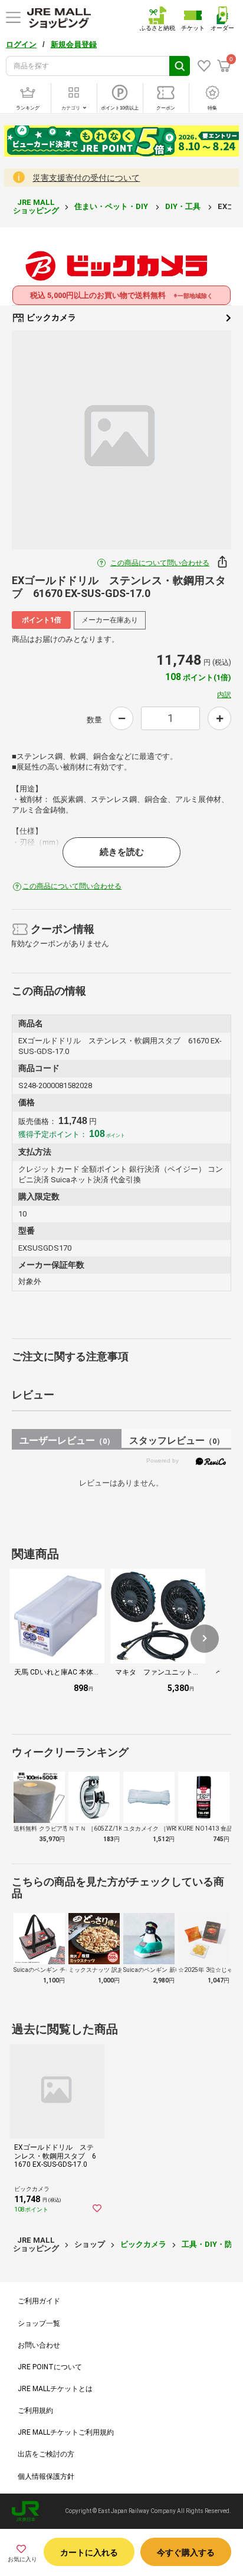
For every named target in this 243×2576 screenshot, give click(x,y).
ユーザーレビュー (67, 1440)
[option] (121, 440)
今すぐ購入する (186, 2552)
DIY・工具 (184, 206)
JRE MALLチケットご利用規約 (66, 2432)
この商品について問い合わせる (160, 563)
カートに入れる (89, 2552)
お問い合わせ (39, 2345)
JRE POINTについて (50, 2367)
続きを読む (122, 852)
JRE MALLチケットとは (55, 2389)
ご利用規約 (35, 2411)
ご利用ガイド (39, 2301)
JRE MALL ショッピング (36, 206)
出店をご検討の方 (46, 2454)
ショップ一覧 (39, 2323)
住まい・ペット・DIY (112, 206)
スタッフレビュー (177, 1440)
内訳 (224, 695)
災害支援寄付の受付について (86, 178)
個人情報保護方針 (46, 2476)
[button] (205, 1639)
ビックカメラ (50, 317)
